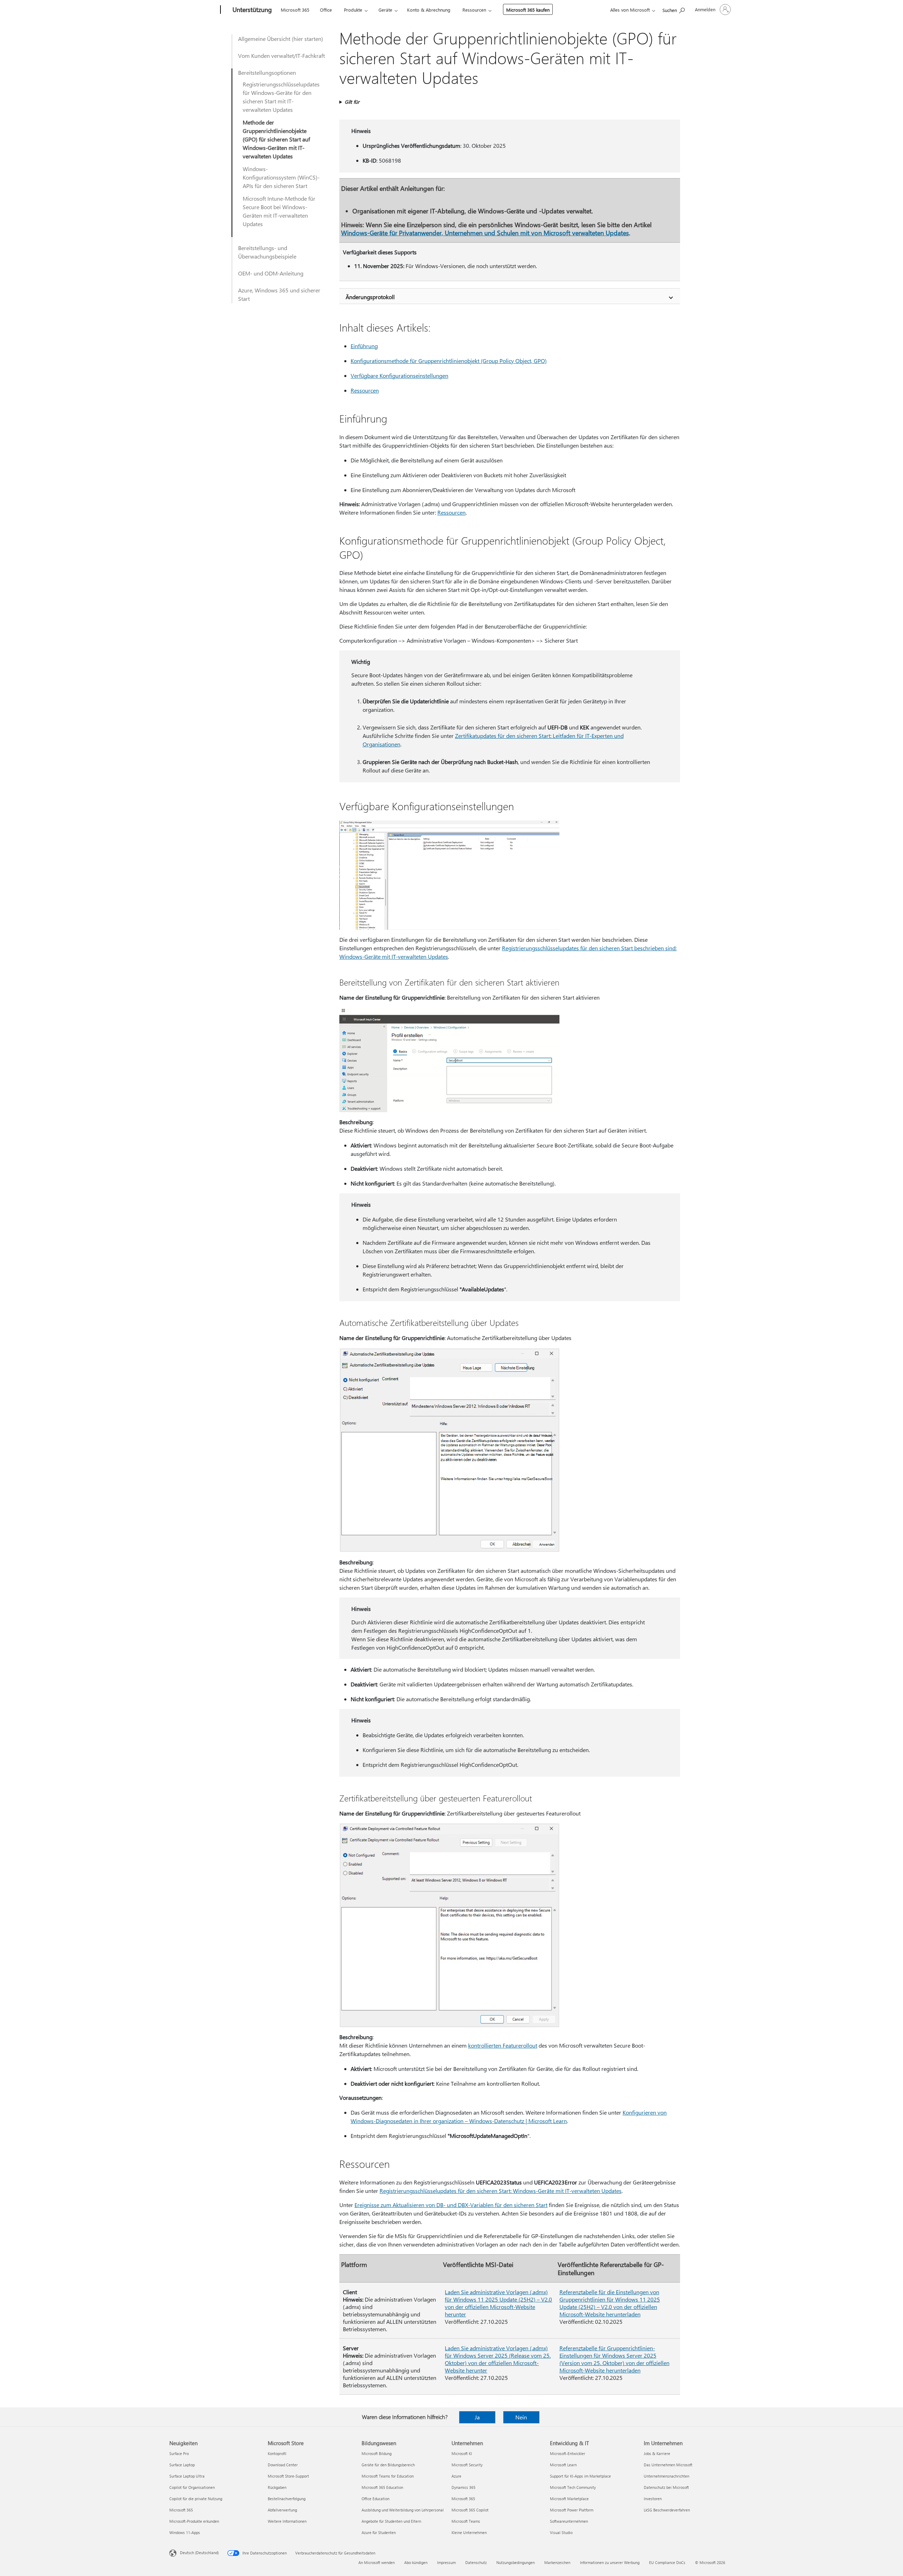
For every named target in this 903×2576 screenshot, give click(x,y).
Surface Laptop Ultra (187, 2476)
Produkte (353, 10)
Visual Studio (561, 2532)
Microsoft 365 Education (382, 2487)
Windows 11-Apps (185, 2532)
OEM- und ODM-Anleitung (271, 273)
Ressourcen (474, 10)
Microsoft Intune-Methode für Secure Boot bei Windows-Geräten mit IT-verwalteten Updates (279, 211)
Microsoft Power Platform (572, 2510)
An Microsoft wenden (377, 2562)
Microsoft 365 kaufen (528, 10)
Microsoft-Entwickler (568, 2453)
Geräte (385, 10)
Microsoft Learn (563, 2465)
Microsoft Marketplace (569, 2499)
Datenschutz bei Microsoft (666, 2487)
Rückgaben (277, 2487)
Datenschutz (476, 2562)
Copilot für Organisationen (192, 2487)
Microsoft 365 (295, 10)
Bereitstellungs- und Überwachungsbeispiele (267, 252)
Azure (456, 2476)
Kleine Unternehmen (469, 2532)
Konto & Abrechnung (429, 10)
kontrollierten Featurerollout (503, 2045)
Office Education (375, 2499)
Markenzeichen (557, 2562)
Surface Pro (179, 2453)
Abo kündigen (416, 2562)
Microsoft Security (467, 2465)
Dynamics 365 (463, 2487)
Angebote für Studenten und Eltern (391, 2521)
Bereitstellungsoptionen (267, 72)
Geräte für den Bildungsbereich (388, 2465)
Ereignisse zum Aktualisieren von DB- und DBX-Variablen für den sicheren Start (451, 2205)
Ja (477, 2417)
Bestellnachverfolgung (287, 2499)
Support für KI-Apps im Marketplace (580, 2476)
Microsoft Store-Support (288, 2476)
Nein (521, 2417)
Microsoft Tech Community (573, 2487)
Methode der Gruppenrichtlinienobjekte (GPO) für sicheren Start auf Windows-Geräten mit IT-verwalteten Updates (276, 139)
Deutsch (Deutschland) (199, 2553)
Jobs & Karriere (657, 2453)
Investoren (653, 2499)
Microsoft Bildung (377, 2453)
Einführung (364, 346)
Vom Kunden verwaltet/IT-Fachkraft (281, 56)
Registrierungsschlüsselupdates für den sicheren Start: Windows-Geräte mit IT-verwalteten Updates (501, 2191)
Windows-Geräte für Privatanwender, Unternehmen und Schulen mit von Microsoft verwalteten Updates (485, 233)
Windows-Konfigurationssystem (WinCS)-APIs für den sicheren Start (281, 177)
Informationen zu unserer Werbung (610, 2562)
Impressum (446, 2562)
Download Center (283, 2465)
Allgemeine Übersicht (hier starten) (281, 39)
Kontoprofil (277, 2453)
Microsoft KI (462, 2453)
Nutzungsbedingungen (516, 2562)
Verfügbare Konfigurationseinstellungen (399, 375)
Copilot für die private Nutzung (196, 2499)
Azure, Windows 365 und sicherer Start (279, 294)
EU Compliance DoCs (667, 2562)
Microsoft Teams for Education (388, 2476)
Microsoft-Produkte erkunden (194, 2521)
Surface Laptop (182, 2465)
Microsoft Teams (466, 2521)
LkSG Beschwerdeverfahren (667, 2510)
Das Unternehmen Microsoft (668, 2465)
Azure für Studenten (379, 2532)
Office (326, 10)
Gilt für (352, 102)
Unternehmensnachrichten (666, 2476)
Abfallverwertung (282, 2510)
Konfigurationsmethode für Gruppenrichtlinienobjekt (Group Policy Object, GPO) (449, 361)
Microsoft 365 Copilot (470, 2510)
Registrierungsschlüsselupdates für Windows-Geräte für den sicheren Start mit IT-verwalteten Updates (281, 97)
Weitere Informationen (287, 2521)
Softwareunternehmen (569, 2521)
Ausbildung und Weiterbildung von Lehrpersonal (403, 2510)
